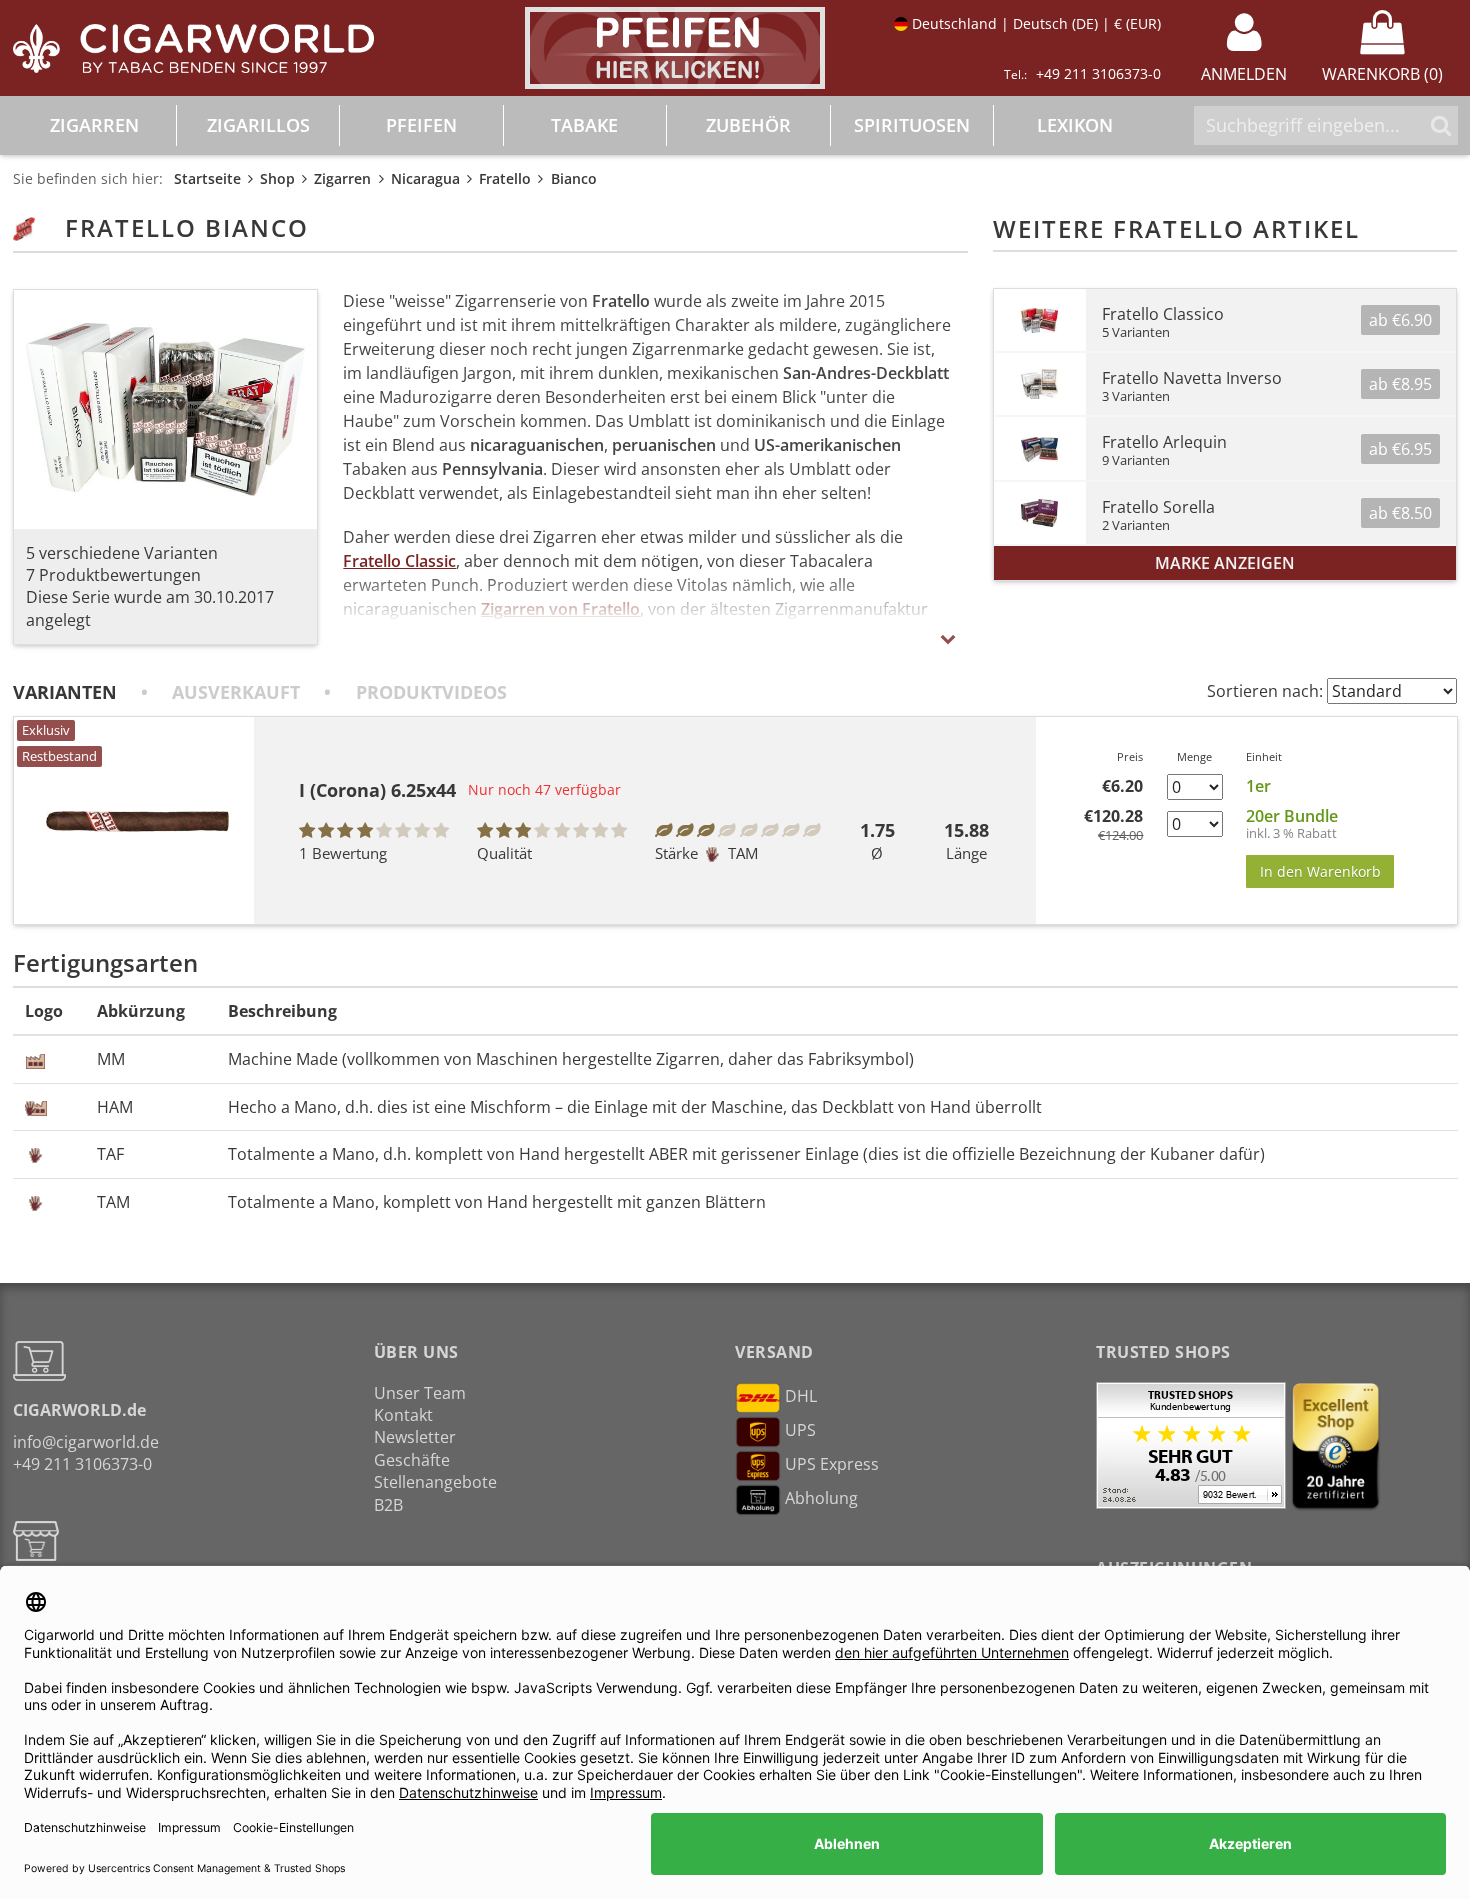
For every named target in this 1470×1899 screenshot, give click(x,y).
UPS (800, 1430)
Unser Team (420, 1393)
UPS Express (832, 1464)
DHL (801, 1396)
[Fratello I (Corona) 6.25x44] (134, 820)
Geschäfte (412, 1460)
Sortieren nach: (1265, 691)
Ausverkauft (236, 692)
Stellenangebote (435, 1482)
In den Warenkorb (1320, 871)
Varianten (65, 692)
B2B (388, 1505)
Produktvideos (431, 692)
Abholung (821, 1498)
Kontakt (403, 1415)
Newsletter (415, 1437)
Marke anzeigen (1225, 563)
